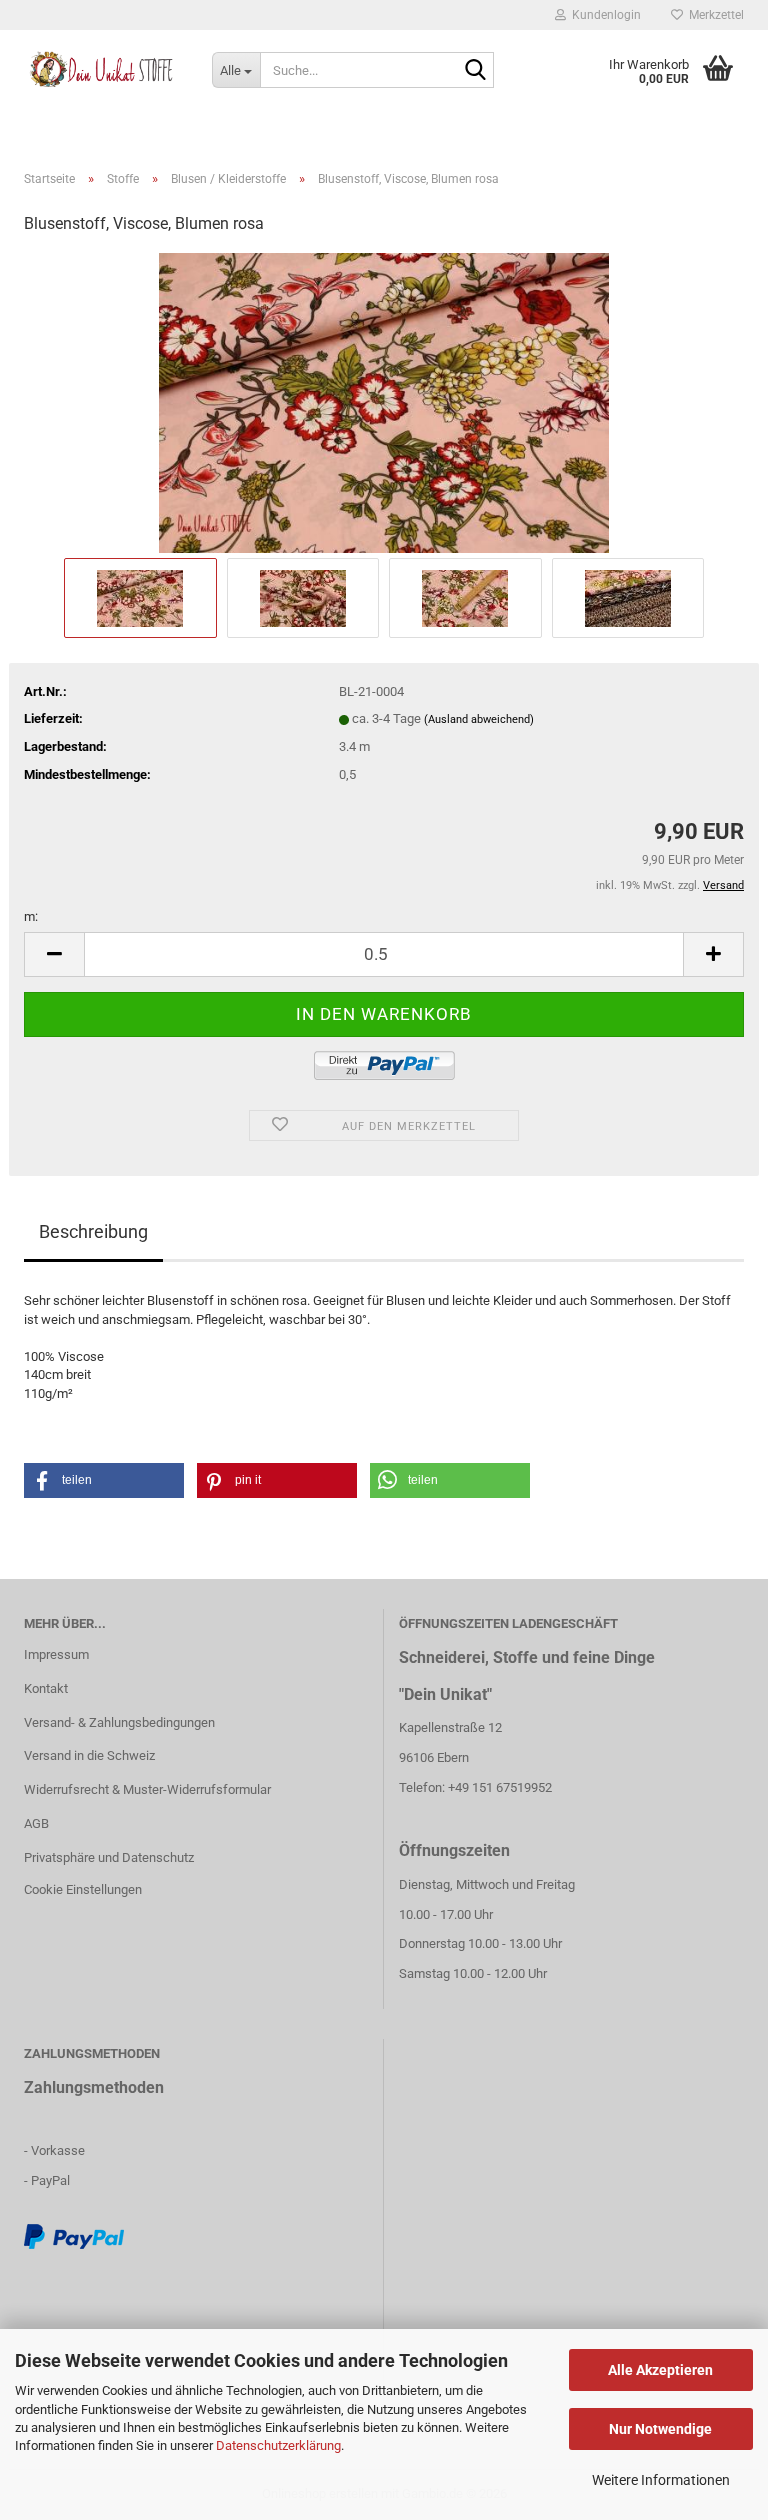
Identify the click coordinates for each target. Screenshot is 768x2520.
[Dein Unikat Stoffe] (103, 70)
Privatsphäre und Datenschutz (109, 1857)
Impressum (56, 1654)
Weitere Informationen (661, 2480)
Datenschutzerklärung (278, 2445)
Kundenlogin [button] (603, 15)
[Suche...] (475, 71)
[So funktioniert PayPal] (74, 2235)
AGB (36, 1823)
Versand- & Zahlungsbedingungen (119, 1722)
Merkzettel (713, 15)
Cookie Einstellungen (83, 1889)
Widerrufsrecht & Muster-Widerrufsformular (147, 1789)
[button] (54, 954)
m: (31, 916)
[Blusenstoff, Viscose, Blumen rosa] (384, 402)
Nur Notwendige (660, 2429)
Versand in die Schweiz (89, 1755)
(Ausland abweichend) (479, 719)
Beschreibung (93, 1231)
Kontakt (46, 1688)
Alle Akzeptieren (660, 2370)
